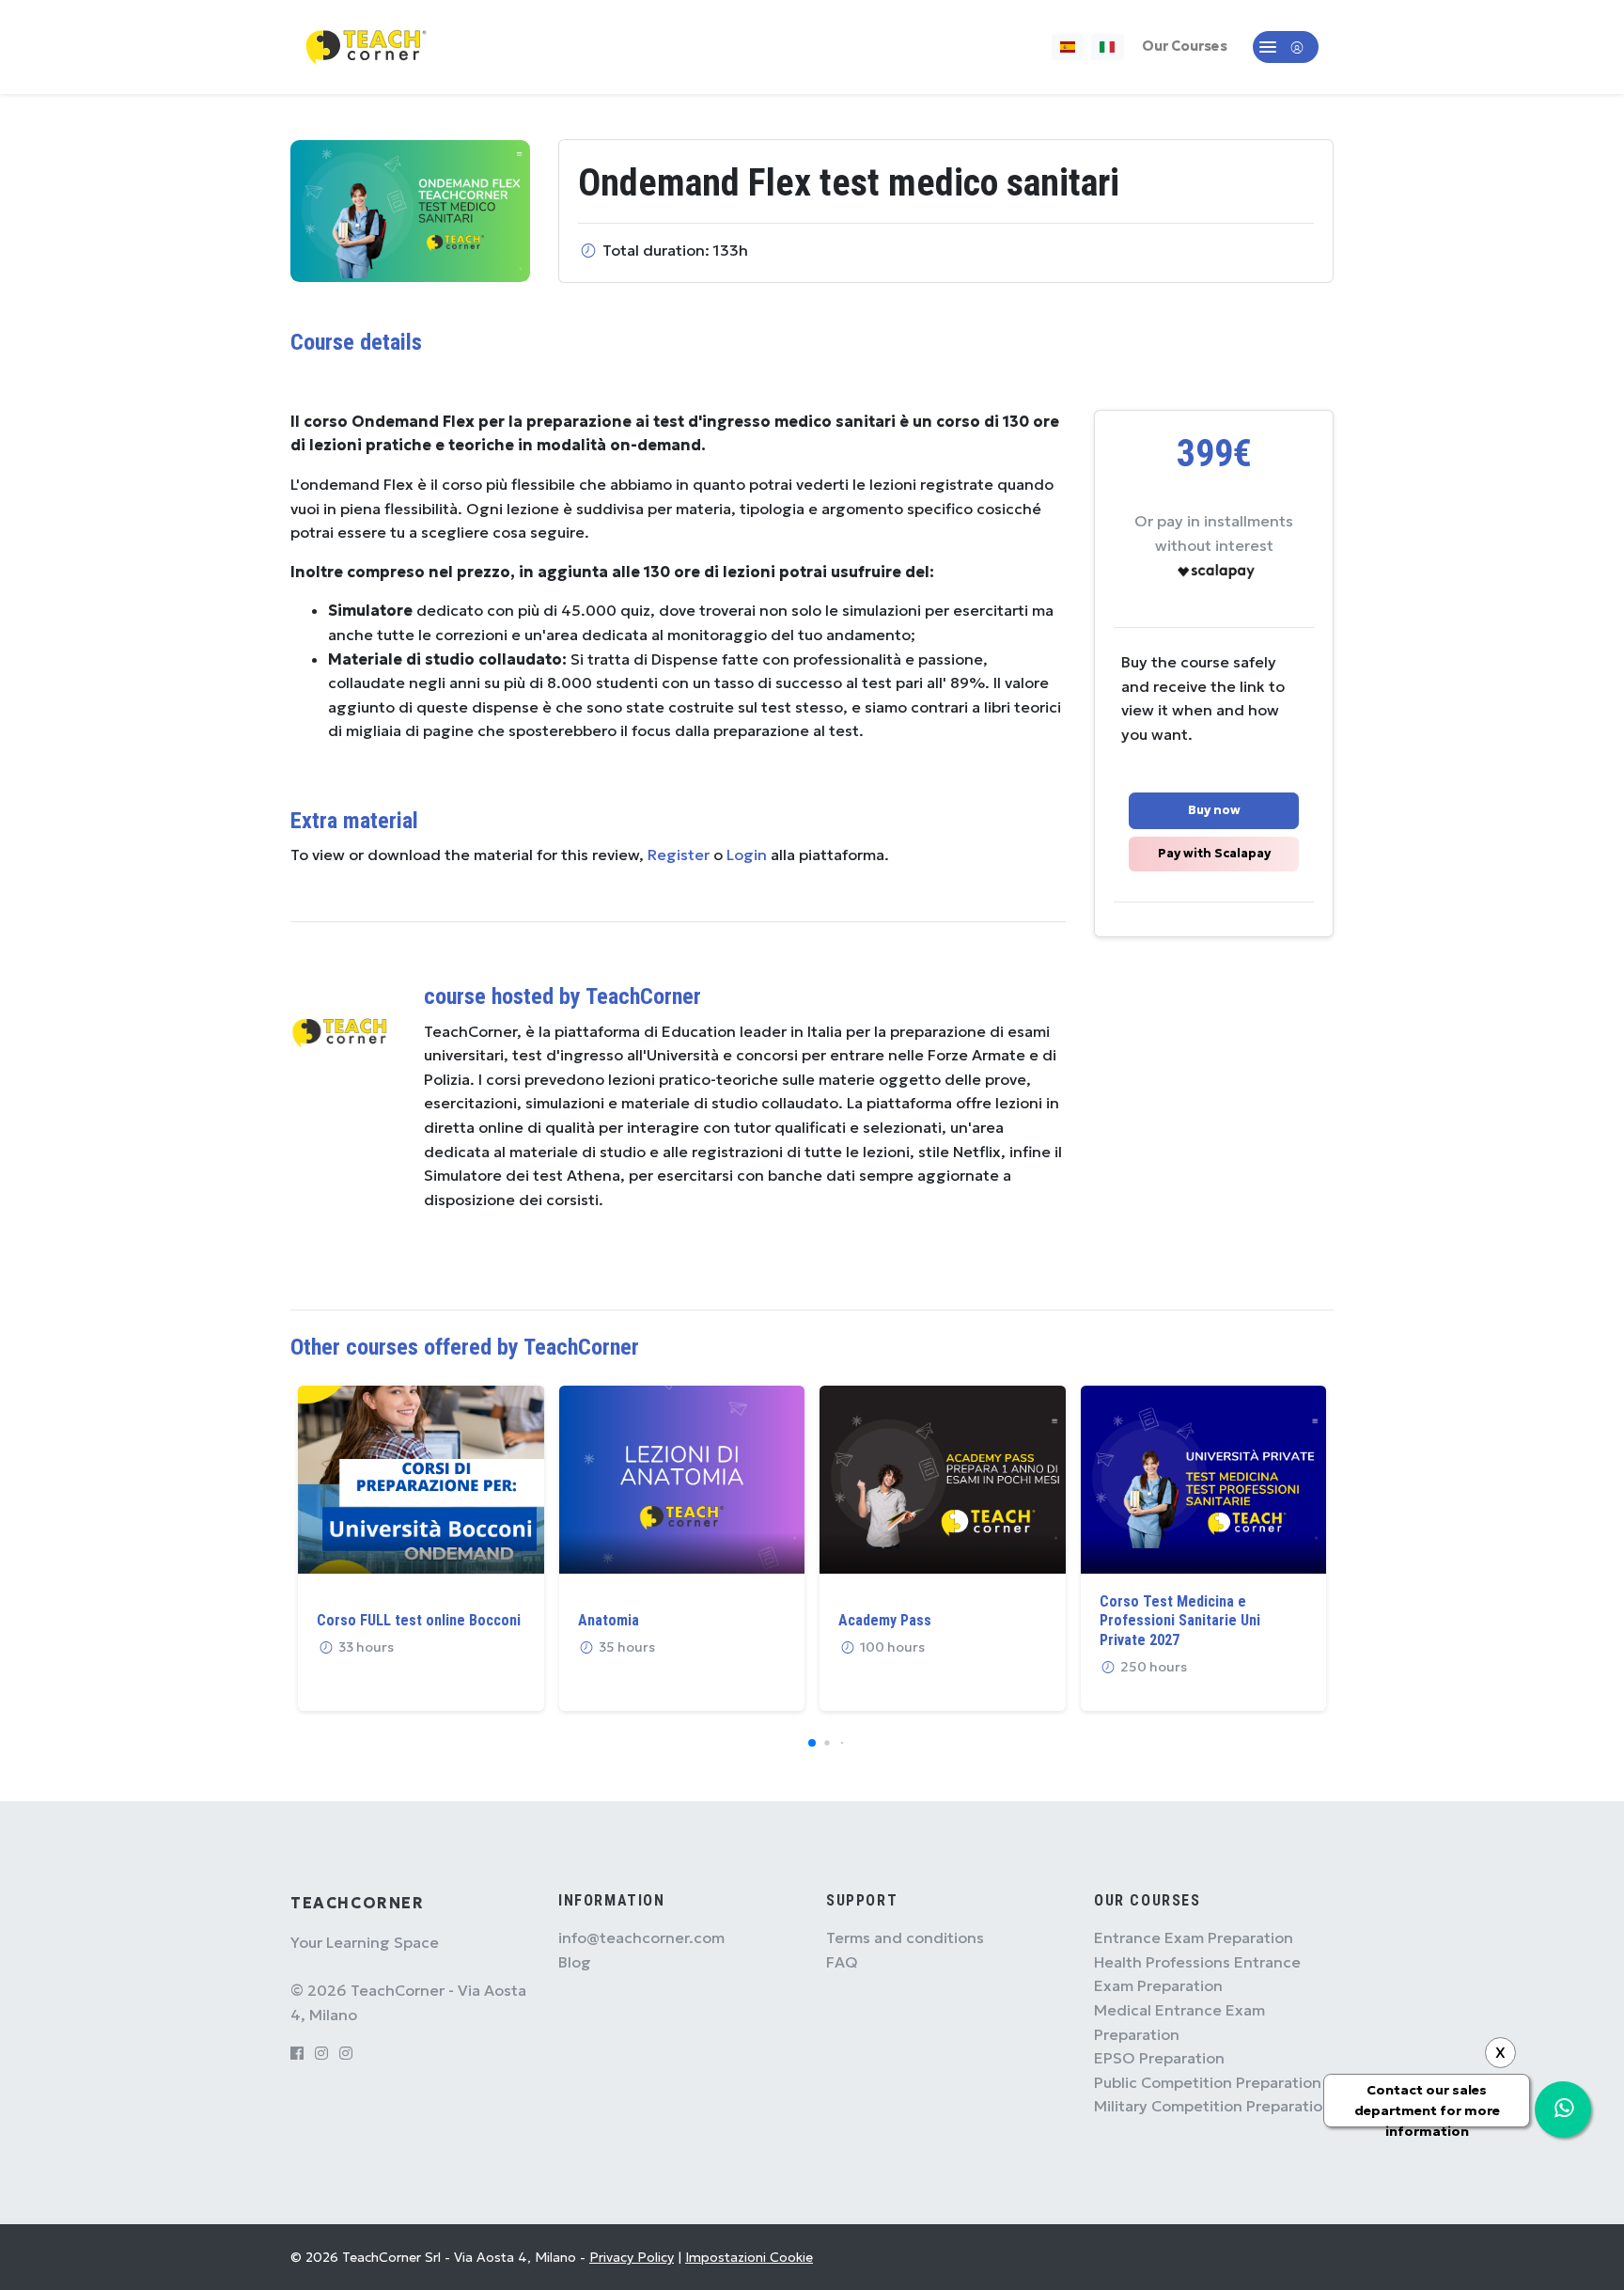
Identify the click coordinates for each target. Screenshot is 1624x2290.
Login (747, 855)
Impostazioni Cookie (749, 2257)
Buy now (1214, 810)
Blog (575, 1962)
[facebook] (297, 2053)
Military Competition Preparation (1213, 2106)
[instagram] (321, 2053)
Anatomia (609, 1620)
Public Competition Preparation (1208, 2082)
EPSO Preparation (1159, 2058)
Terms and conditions (905, 1937)
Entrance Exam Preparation (1194, 1937)
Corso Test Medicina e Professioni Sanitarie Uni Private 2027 (1180, 1621)
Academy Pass (885, 1620)
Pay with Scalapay (1214, 854)
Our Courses (1185, 46)
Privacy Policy (632, 2257)
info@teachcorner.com (641, 1937)
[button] (1286, 47)
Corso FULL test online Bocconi (419, 1620)
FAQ (842, 1962)
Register (679, 855)
